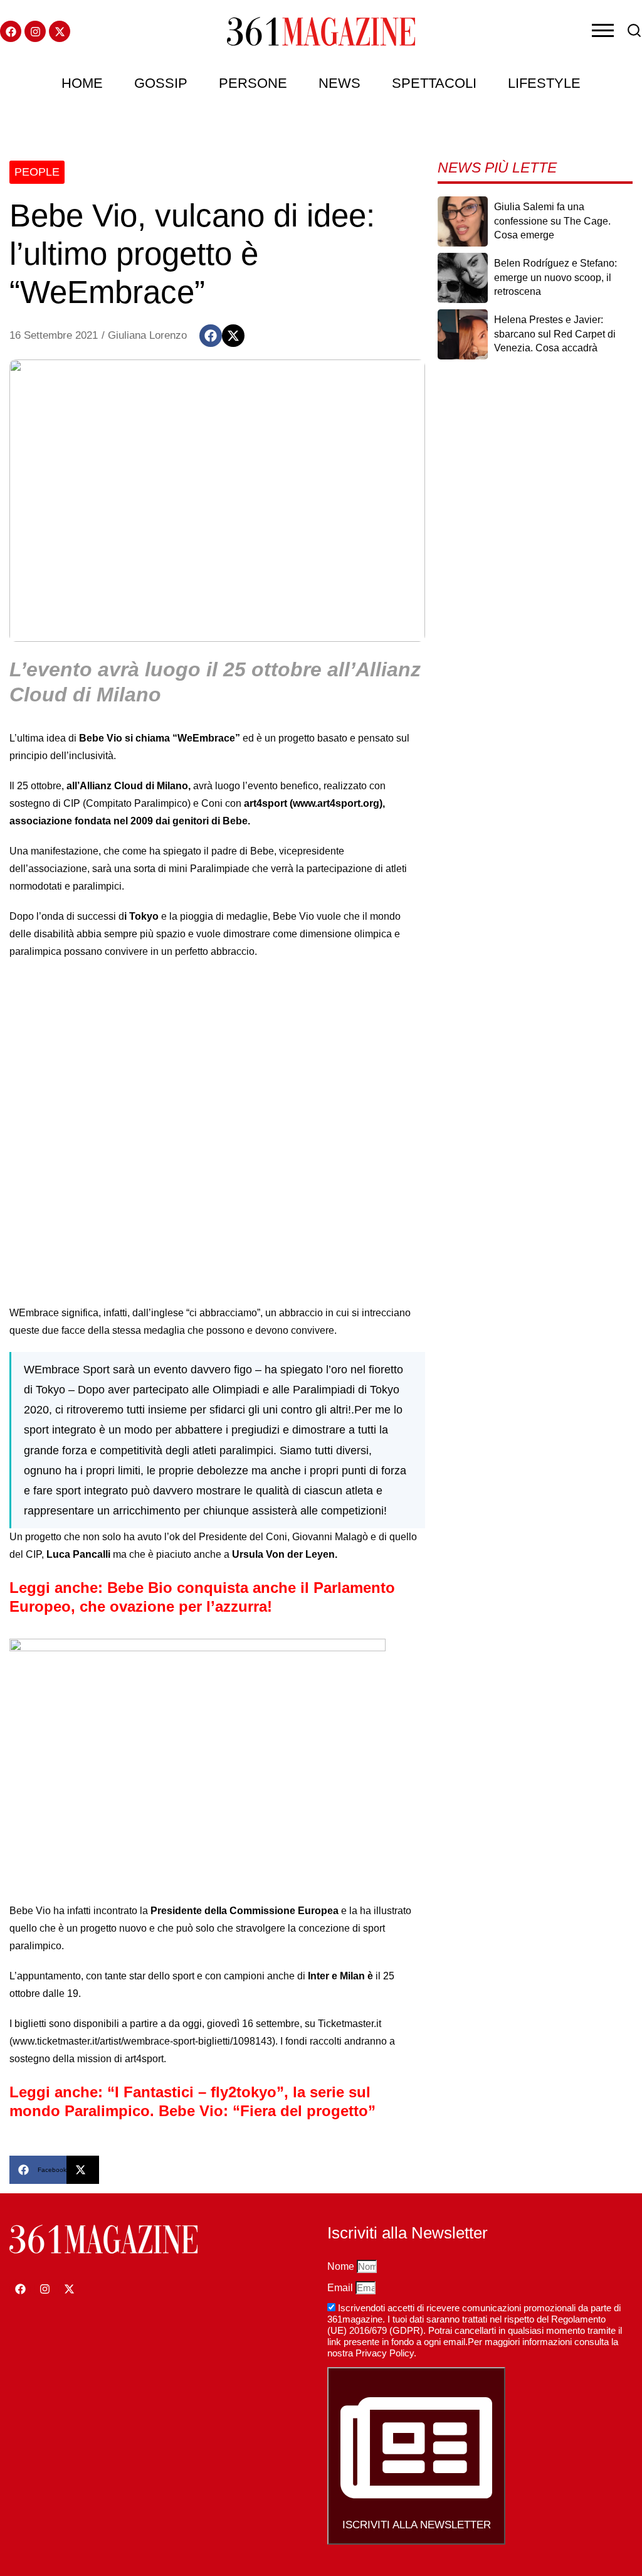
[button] (211, 336)
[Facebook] (11, 31)
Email (341, 2288)
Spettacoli (434, 83)
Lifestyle (544, 83)
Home (82, 83)
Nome (342, 2266)
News (339, 83)
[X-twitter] (60, 31)
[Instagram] (35, 31)
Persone (253, 83)
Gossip (161, 83)
